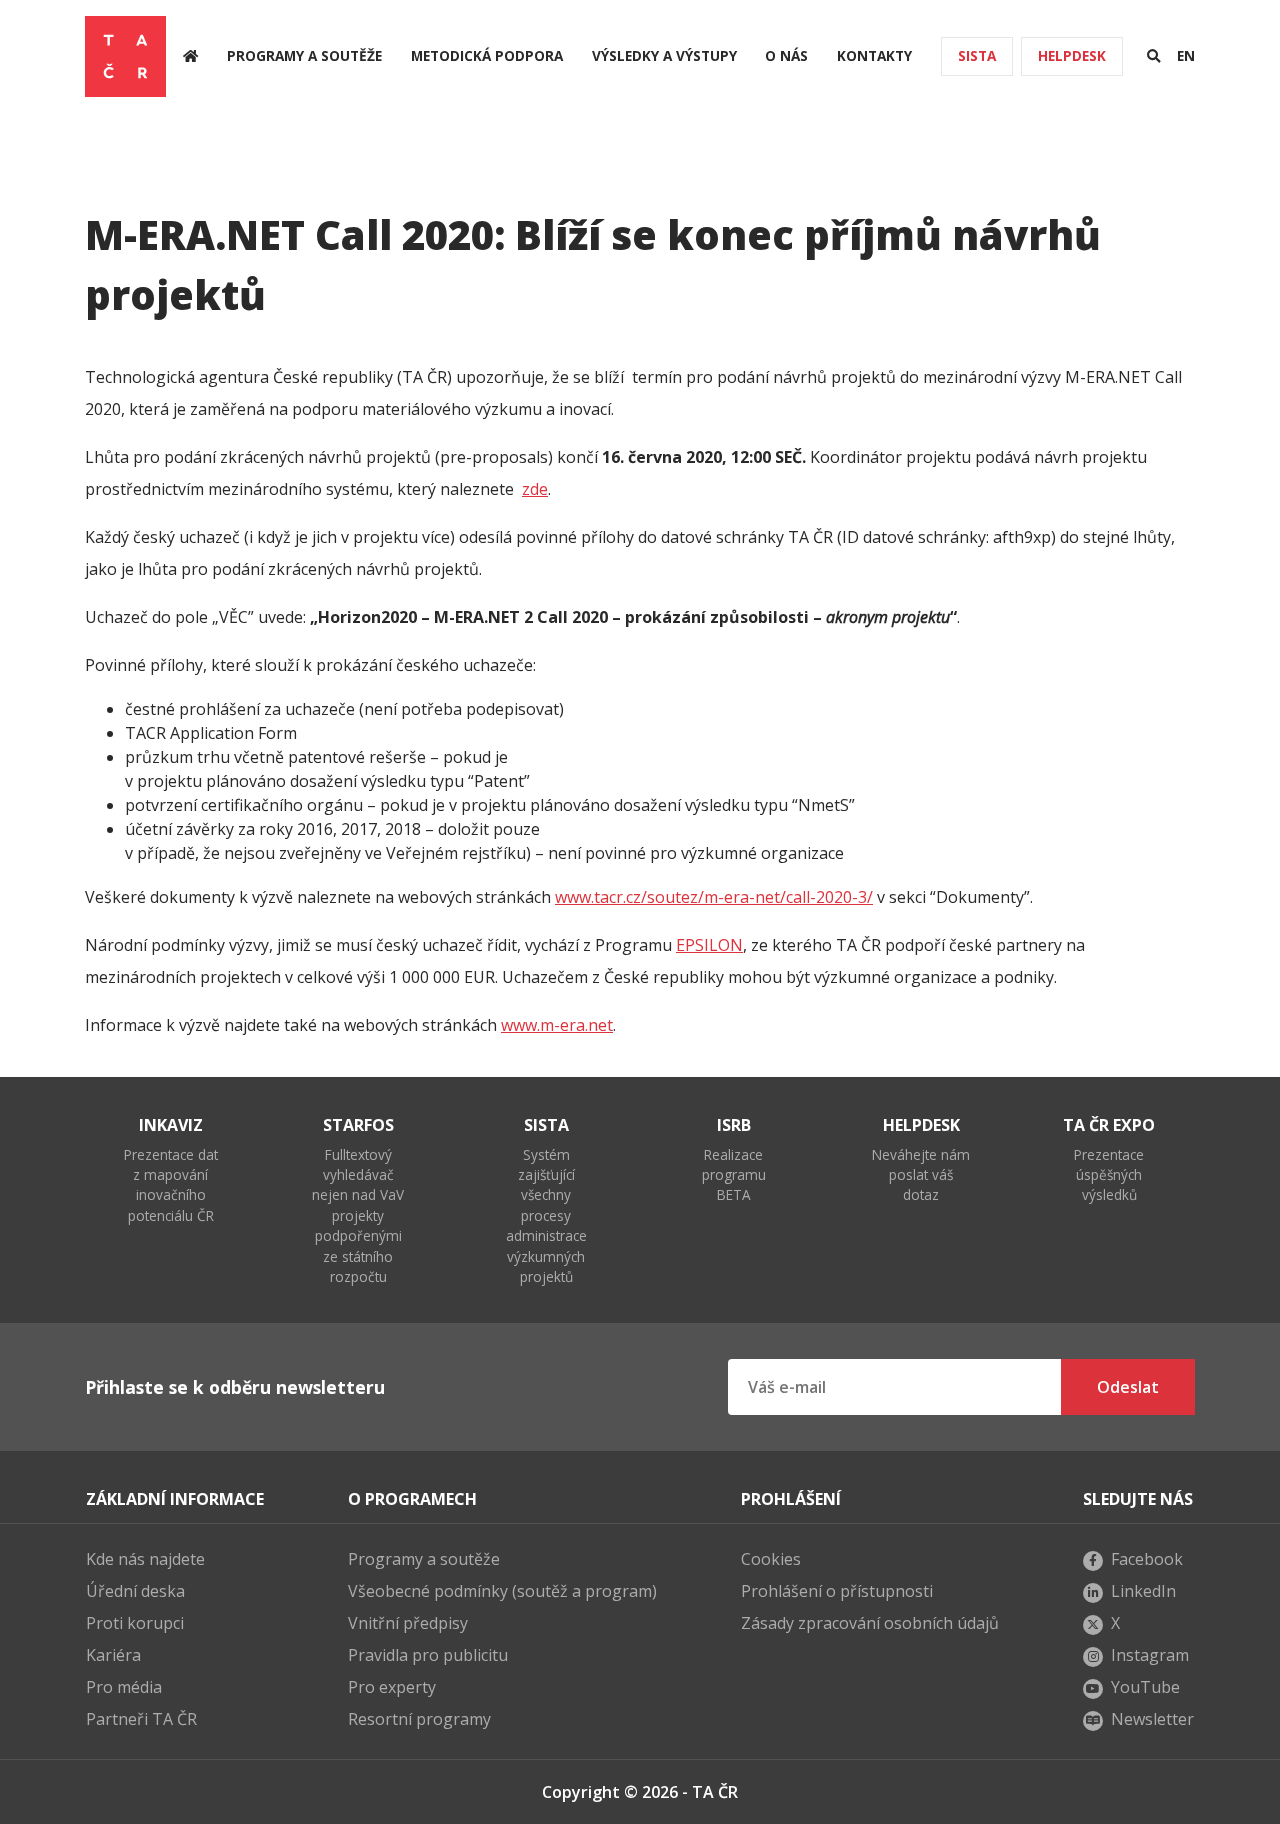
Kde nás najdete (145, 1559)
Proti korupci (135, 1623)
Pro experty (392, 1687)
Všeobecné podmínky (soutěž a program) (502, 1591)
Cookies (771, 1559)
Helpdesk (1072, 55)
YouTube (1145, 1687)
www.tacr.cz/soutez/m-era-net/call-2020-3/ (714, 897)
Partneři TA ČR (141, 1719)
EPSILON (709, 945)
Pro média (124, 1687)
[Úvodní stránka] (190, 56)
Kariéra (113, 1655)
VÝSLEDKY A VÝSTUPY (664, 55)
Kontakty (874, 55)
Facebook (1147, 1559)
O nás (786, 55)
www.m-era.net (557, 1025)
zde (535, 489)
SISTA (977, 55)
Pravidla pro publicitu (428, 1655)
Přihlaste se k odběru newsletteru (235, 1387)
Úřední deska (135, 1591)
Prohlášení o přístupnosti (837, 1591)
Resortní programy (419, 1719)
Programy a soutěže (304, 55)
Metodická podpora (487, 55)
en (1186, 55)
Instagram (1150, 1655)
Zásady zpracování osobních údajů (870, 1623)
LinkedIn (1143, 1591)
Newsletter (1152, 1719)
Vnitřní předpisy (408, 1623)
